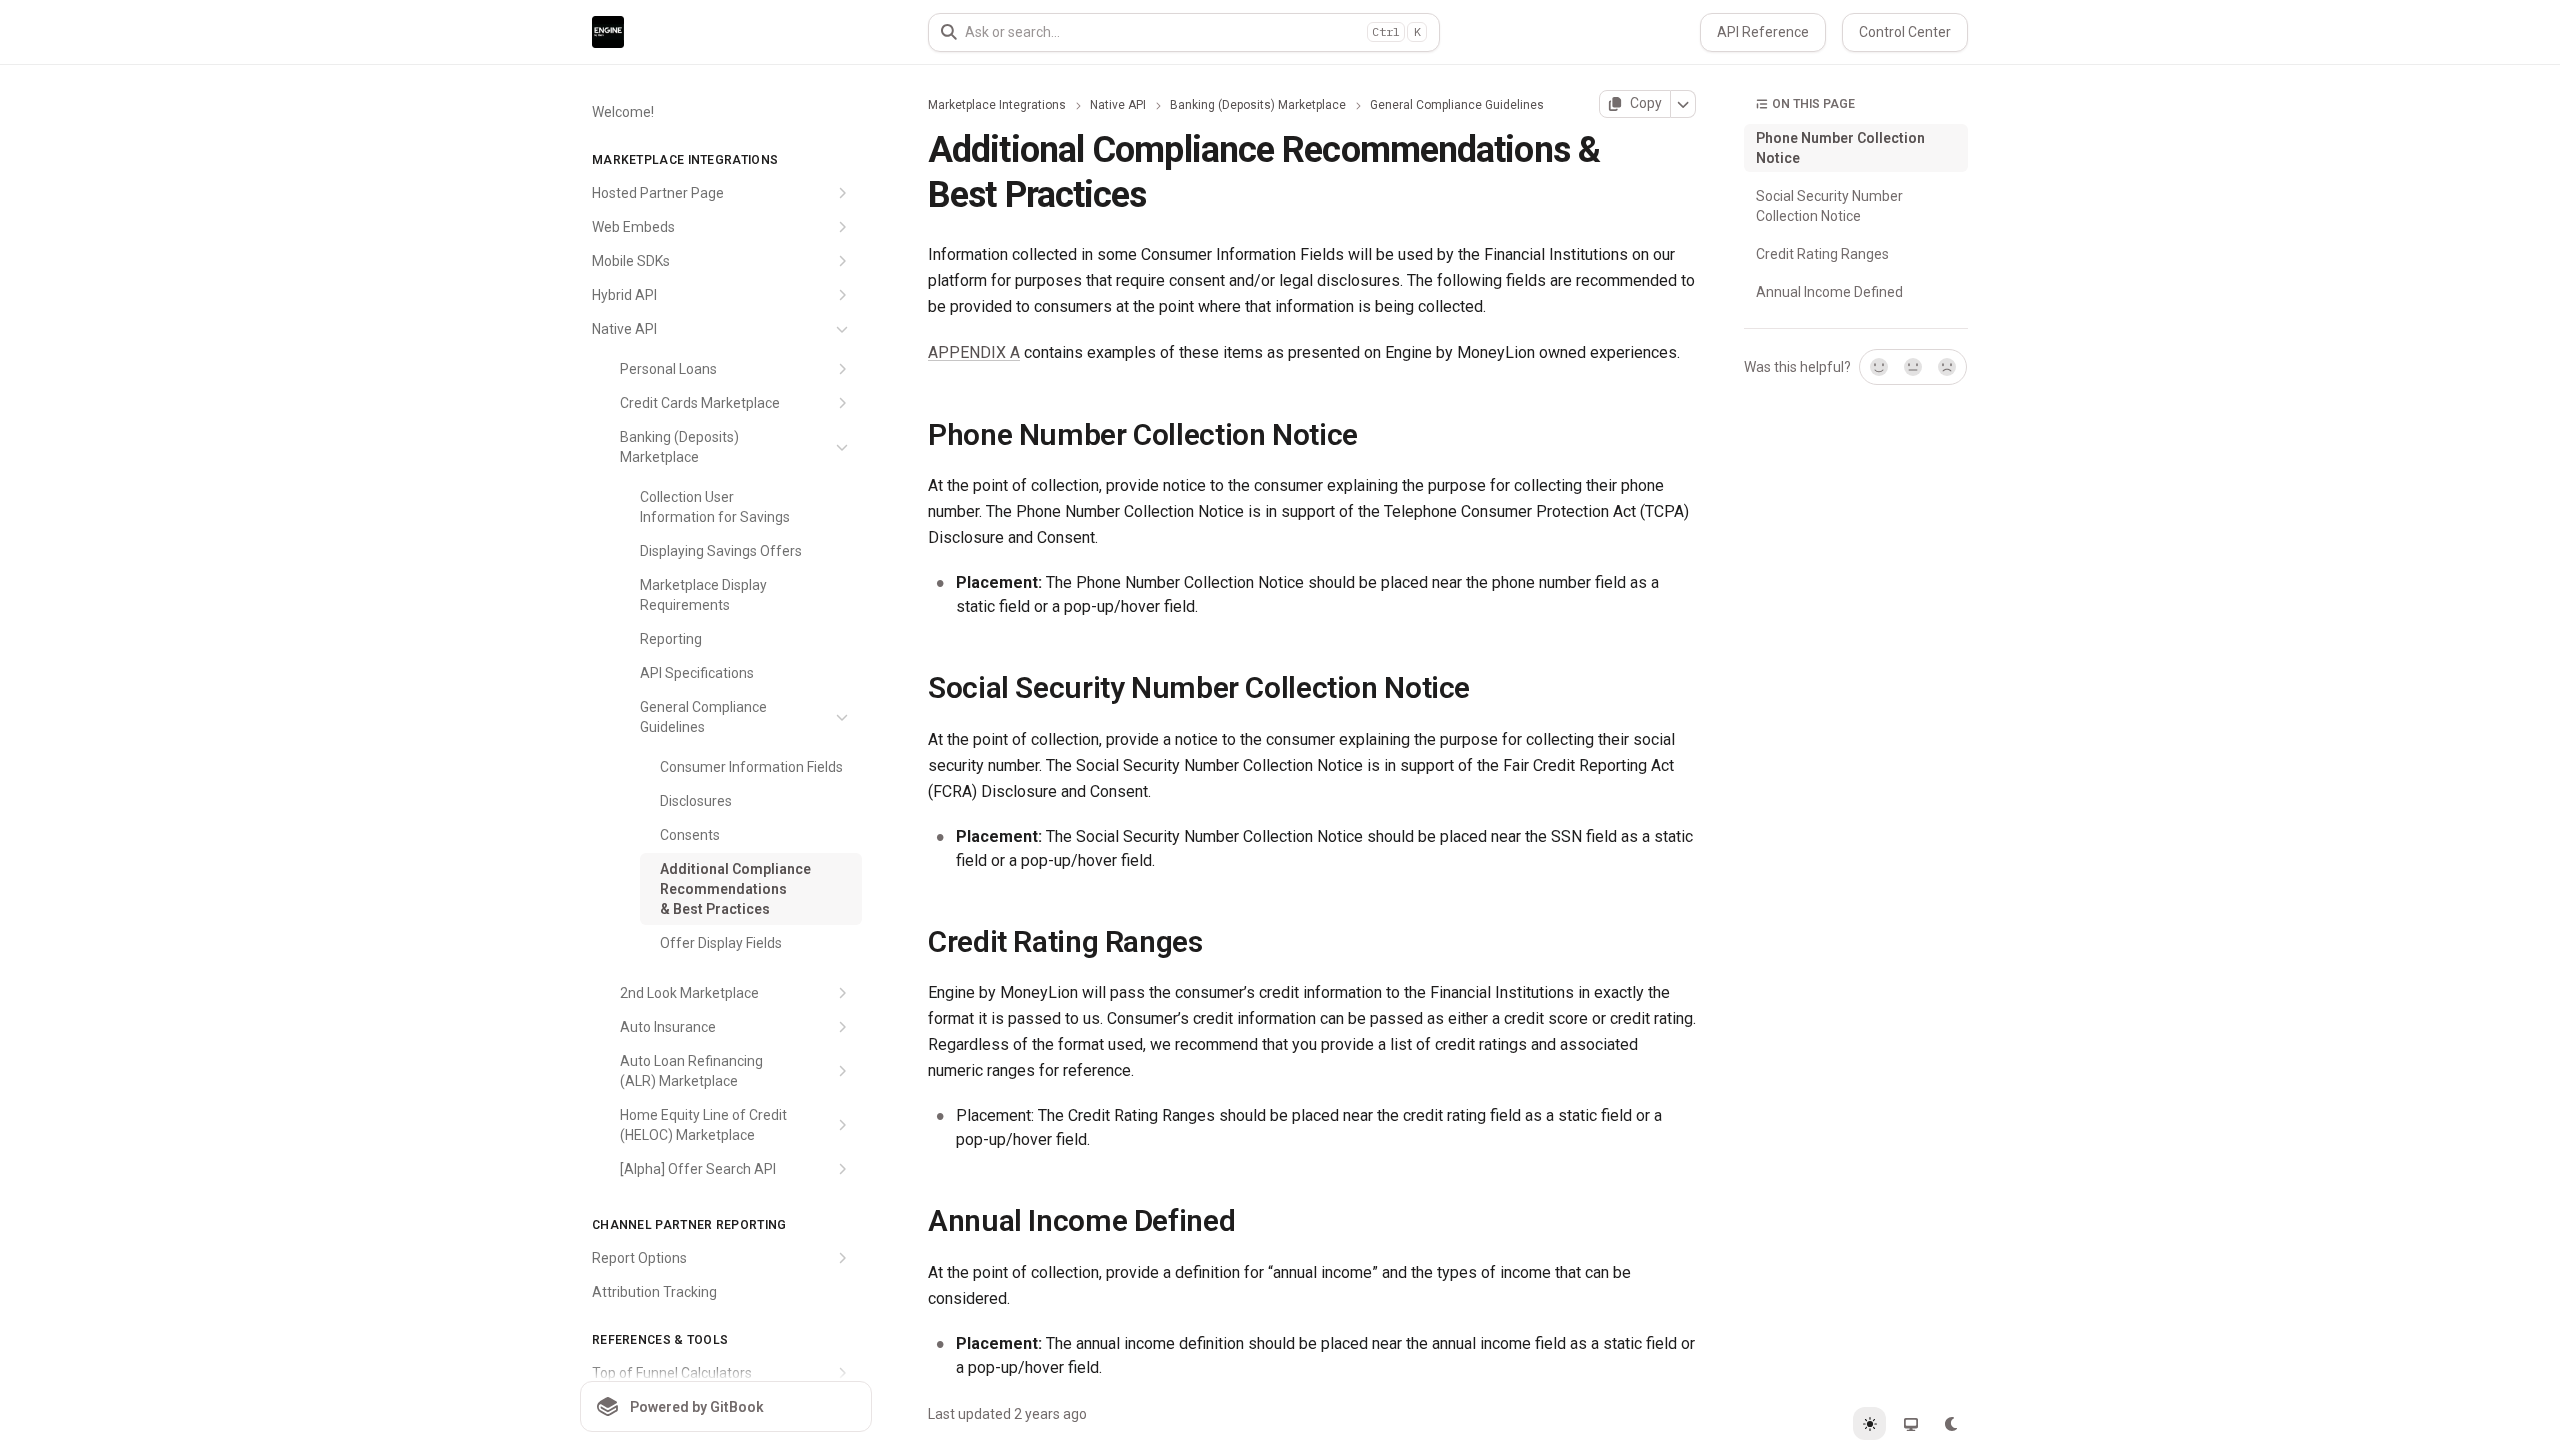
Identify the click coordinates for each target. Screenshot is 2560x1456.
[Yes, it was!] (1878, 367)
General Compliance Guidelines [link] (1457, 105)
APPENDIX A (974, 352)
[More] (1683, 104)
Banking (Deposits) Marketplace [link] (1258, 105)
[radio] (1869, 1423)
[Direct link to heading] (912, 434)
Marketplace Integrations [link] (997, 105)
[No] (1948, 367)
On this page (1813, 104)
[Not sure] (1913, 367)
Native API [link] (1118, 105)
